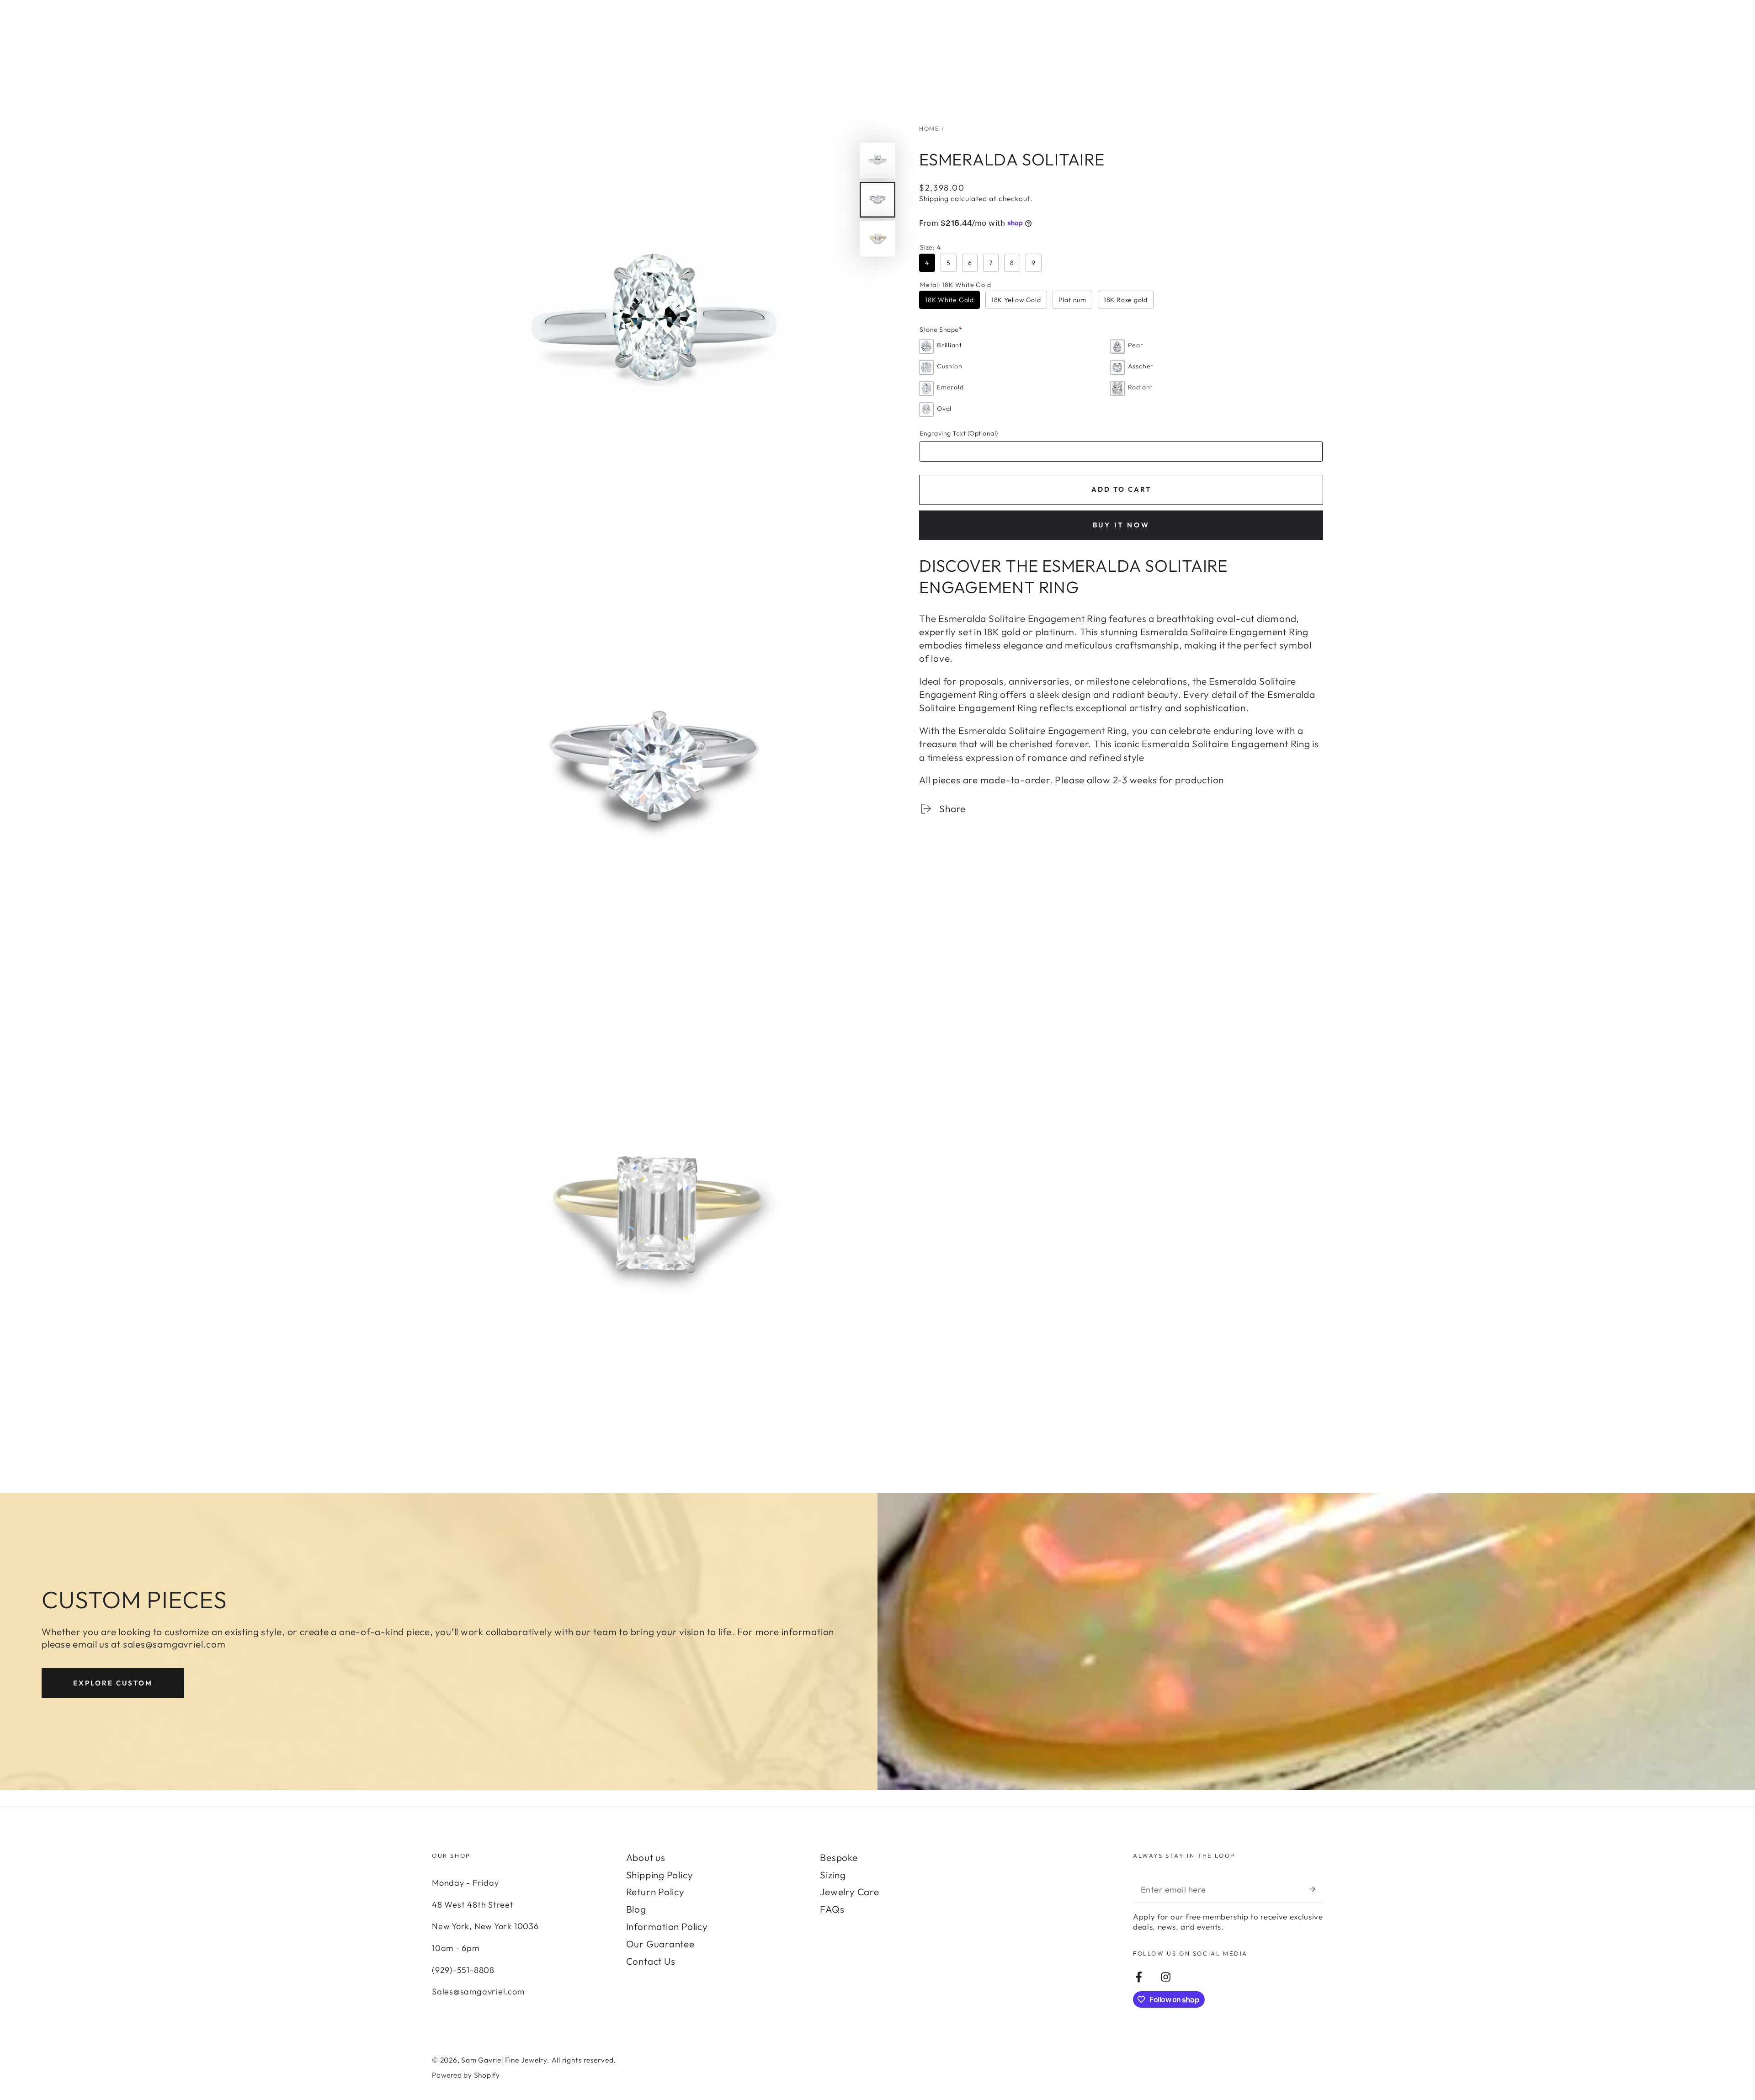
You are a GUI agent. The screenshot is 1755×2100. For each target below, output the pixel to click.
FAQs (832, 1909)
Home (929, 128)
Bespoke (839, 1857)
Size (930, 247)
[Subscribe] (1316, 1889)
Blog (636, 1909)
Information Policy (667, 1926)
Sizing (833, 1875)
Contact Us (651, 1961)
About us (646, 1857)
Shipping (934, 198)
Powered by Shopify (466, 2075)
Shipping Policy (660, 1875)
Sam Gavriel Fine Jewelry (504, 2060)
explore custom (113, 1683)
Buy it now (1121, 525)
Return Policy (655, 1892)
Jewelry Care (849, 1892)
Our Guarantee (660, 1944)
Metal (955, 285)
